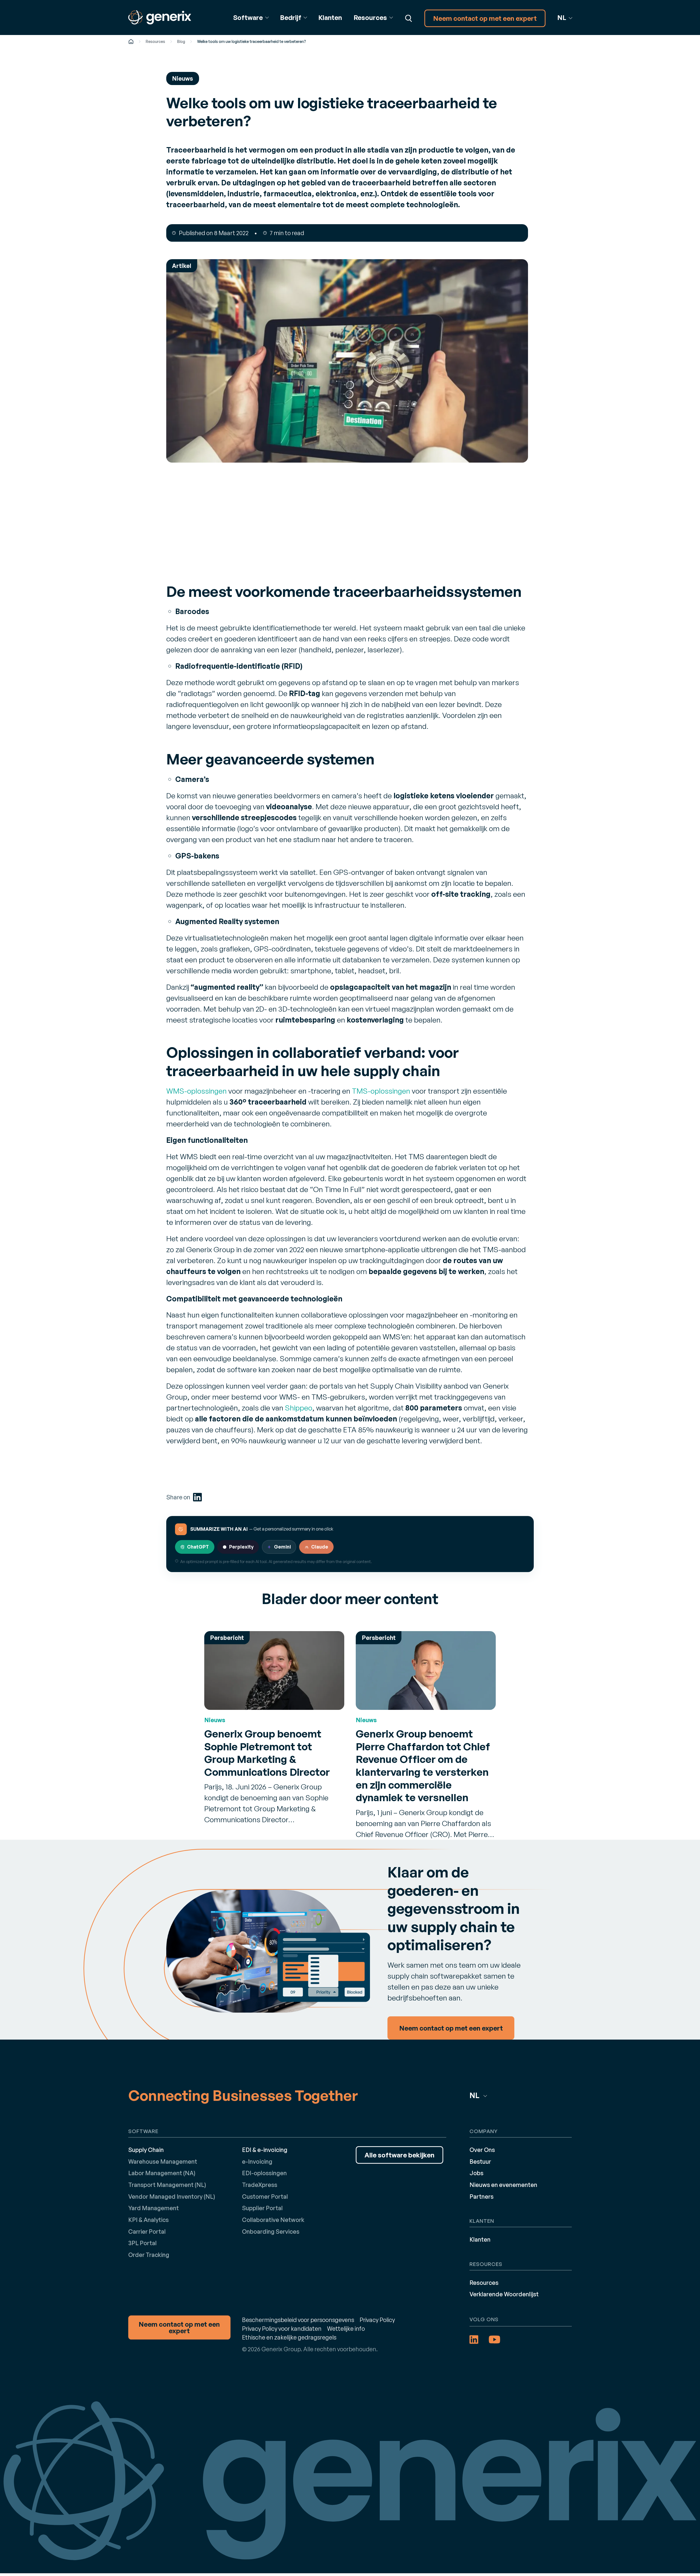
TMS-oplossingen (381, 1091)
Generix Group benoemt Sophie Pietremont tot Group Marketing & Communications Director (267, 1753)
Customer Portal (265, 2196)
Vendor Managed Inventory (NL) (172, 2196)
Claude (320, 1547)
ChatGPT (198, 1547)
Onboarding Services (271, 2231)
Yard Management (154, 2208)
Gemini (282, 1547)
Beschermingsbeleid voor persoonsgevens (298, 2320)
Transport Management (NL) (167, 2185)
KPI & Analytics (148, 2220)
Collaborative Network (273, 2220)
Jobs (476, 2173)
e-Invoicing (257, 2161)
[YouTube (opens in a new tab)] (495, 2340)
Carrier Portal (147, 2231)
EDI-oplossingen (264, 2173)
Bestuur (480, 2161)
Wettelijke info (346, 2328)
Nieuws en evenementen (503, 2185)
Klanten (330, 17)
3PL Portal (142, 2243)
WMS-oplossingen (196, 1091)
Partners (482, 2196)
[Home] (131, 41)
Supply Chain (146, 2150)
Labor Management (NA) (162, 2173)
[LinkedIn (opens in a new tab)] (197, 1497)
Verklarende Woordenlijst (504, 2294)
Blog (181, 41)
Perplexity (241, 1547)
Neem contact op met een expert (485, 18)
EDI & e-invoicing (265, 2150)
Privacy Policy (377, 2320)
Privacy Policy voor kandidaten (282, 2328)
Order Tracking (149, 2255)
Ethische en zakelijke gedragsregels (289, 2337)
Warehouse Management (163, 2161)
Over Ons (482, 2150)
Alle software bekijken (399, 2155)
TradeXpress (260, 2185)
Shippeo (299, 1408)
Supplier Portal (262, 2208)
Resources (155, 41)
